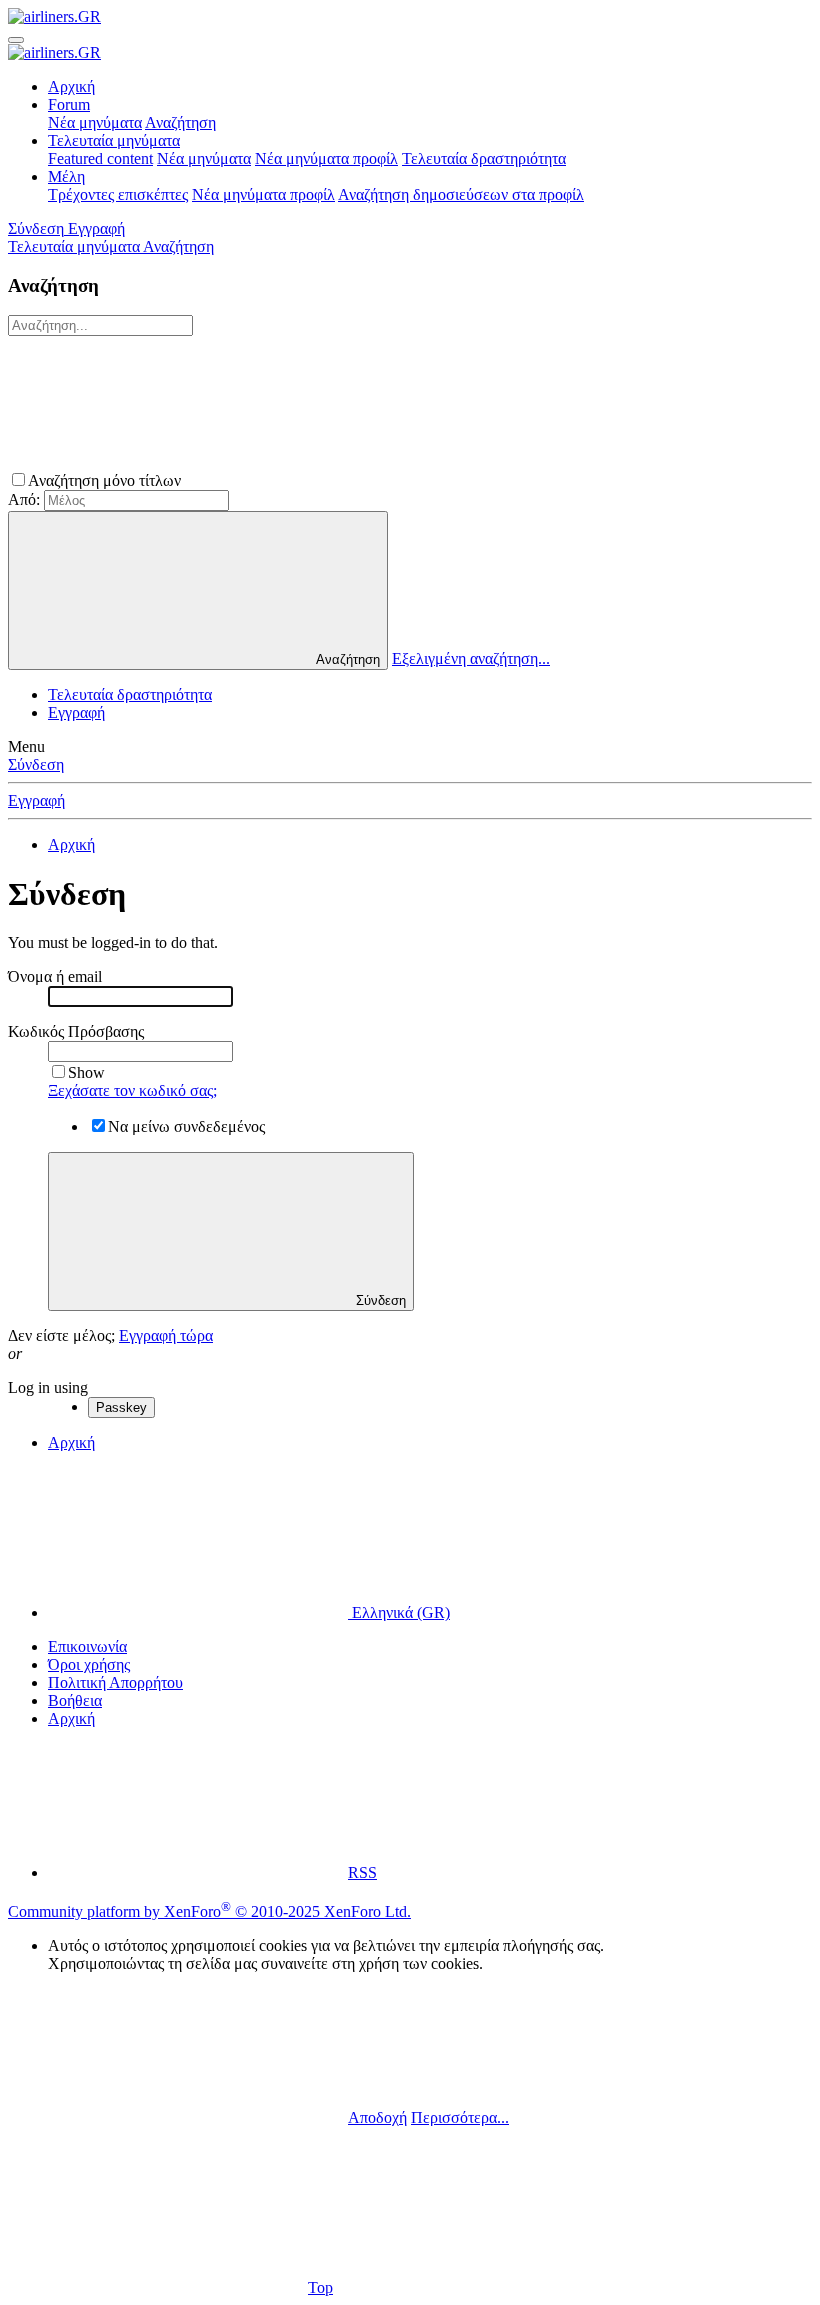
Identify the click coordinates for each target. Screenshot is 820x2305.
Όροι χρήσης (89, 1664)
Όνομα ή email (55, 976)
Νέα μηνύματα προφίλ (326, 158)
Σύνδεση (36, 764)
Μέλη (66, 176)
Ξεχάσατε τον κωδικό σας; (132, 1090)
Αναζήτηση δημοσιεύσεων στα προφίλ (461, 194)
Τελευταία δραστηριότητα (484, 158)
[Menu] (16, 40)
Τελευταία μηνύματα (114, 140)
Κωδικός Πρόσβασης (76, 1031)
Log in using (48, 1387)
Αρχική (71, 86)
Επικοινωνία (87, 1646)
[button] (335, 480)
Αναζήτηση (180, 122)
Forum (69, 104)
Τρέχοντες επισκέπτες (118, 194)
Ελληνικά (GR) (399, 1612)
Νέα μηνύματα (95, 122)
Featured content (100, 158)
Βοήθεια (75, 1700)
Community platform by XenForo (209, 1911)
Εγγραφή (76, 712)
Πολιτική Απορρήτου (115, 1682)
